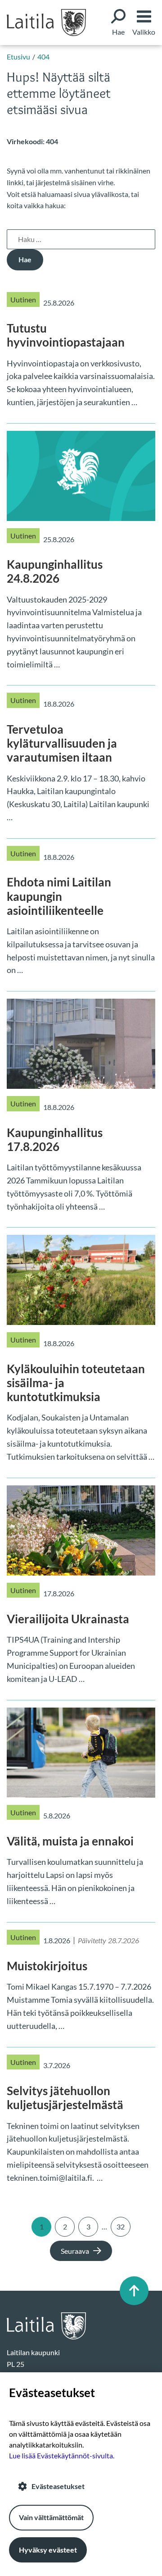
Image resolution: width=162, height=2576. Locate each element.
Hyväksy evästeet (48, 2550)
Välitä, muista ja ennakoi (70, 1841)
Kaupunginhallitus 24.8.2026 (55, 571)
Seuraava (75, 2251)
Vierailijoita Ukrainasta (68, 1619)
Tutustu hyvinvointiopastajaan (66, 335)
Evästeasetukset (58, 2486)
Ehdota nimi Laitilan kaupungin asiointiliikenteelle (59, 896)
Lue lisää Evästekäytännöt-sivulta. (62, 2455)
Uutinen (23, 299)
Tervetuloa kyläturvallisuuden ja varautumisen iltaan (62, 743)
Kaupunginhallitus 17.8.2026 (55, 1140)
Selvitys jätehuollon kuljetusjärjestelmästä (65, 2098)
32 (121, 2227)
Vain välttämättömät (51, 2517)
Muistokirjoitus (47, 1966)
